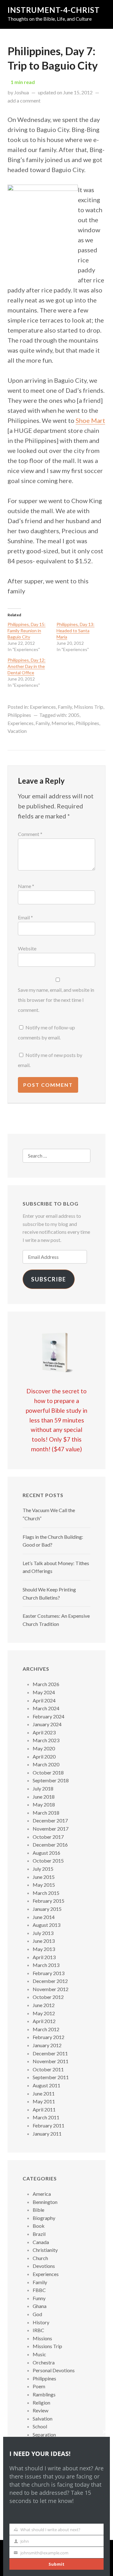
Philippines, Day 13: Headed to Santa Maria (75, 631)
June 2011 (44, 2093)
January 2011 (47, 2134)
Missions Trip (89, 707)
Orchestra (44, 2362)
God (37, 2314)
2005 (74, 715)
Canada (41, 2242)
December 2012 (50, 1981)
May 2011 (44, 2101)
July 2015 (43, 1869)
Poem (39, 2386)
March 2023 (46, 1740)
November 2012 (51, 1989)
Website (27, 948)
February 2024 (48, 1716)
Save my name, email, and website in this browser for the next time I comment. (56, 1000)
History (41, 2322)
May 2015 (44, 1885)
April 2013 (44, 1957)
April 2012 (44, 2021)
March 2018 (46, 1813)
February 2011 (48, 2125)
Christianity (45, 2250)
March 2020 (46, 1764)
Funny (39, 2298)
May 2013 (44, 1949)
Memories (63, 723)
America (42, 2194)
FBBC (39, 2290)
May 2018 (44, 1804)
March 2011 (46, 2117)
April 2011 (44, 2109)
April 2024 (44, 1700)
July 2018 (43, 1788)
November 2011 (51, 2061)
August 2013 (46, 1925)
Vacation (17, 731)
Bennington (45, 2202)
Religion (41, 2403)
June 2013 (44, 1941)
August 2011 (46, 2085)
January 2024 (47, 1724)
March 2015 (46, 1893)
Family (65, 707)
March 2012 (46, 2029)
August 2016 (46, 1853)
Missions (42, 2338)
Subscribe (49, 1279)
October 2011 (48, 2069)
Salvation (43, 2418)
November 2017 (51, 1829)
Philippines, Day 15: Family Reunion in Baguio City (27, 631)
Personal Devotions (54, 2370)
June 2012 (44, 2005)
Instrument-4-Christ (54, 10)
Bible (38, 2210)
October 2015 (48, 1861)
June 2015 (44, 1877)
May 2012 (44, 2013)
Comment (30, 834)
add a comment (24, 100)
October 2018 (48, 1772)
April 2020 (44, 1756)
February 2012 (48, 2037)
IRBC (38, 2330)
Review (40, 2410)
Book (39, 2226)
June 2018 (44, 1797)
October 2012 (48, 1997)
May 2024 (44, 1692)
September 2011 (51, 2077)
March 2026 (46, 1684)
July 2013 (43, 1933)
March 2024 (46, 1708)
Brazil (39, 2234)
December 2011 (50, 2053)
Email (25, 917)
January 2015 (47, 1909)
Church (40, 2258)
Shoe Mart (90, 420)
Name (26, 886)
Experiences (43, 707)
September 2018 (51, 1780)
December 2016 (50, 1845)
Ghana (40, 2306)
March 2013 (46, 1965)
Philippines (19, 715)
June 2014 (44, 1917)
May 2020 (44, 1748)
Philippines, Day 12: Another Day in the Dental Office (27, 666)
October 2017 (48, 1837)
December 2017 (50, 1820)
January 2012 (47, 2045)
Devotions (44, 2266)
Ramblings (44, 2394)
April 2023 (44, 1732)
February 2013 (48, 1973)
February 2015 (48, 1901)
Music (39, 2354)
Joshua (22, 92)
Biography (44, 2218)
